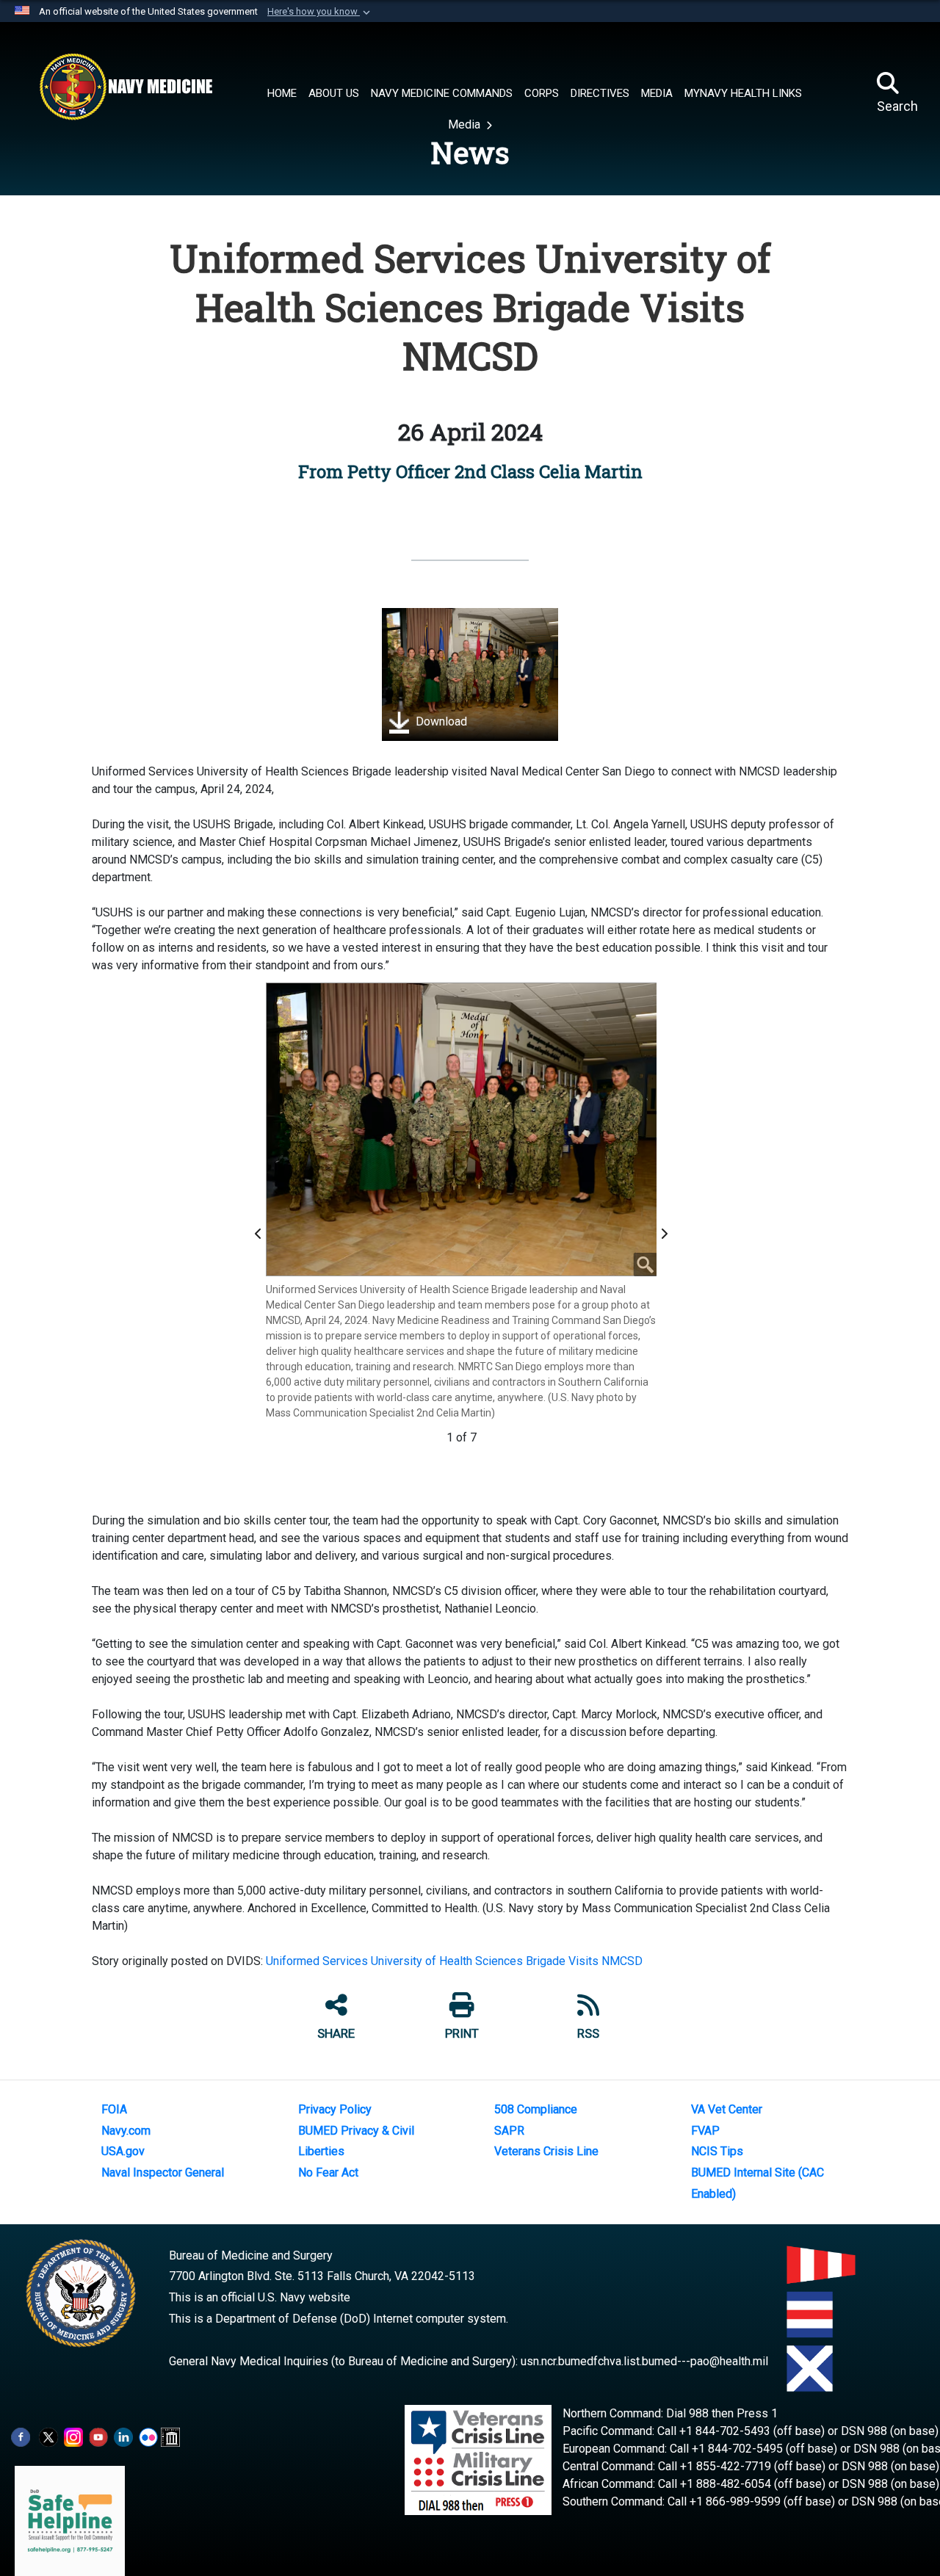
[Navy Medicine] (126, 87)
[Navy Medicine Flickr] (148, 2436)
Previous (261, 1234)
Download (440, 721)
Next (666, 1234)
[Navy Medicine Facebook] (21, 2436)
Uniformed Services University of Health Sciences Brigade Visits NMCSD (456, 1961)
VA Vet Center (727, 2109)
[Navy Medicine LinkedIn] (123, 2436)
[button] (320, 12)
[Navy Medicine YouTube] (98, 2436)
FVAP (705, 2131)
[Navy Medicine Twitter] (48, 2436)
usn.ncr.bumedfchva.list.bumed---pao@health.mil (644, 2361)
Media (466, 124)
